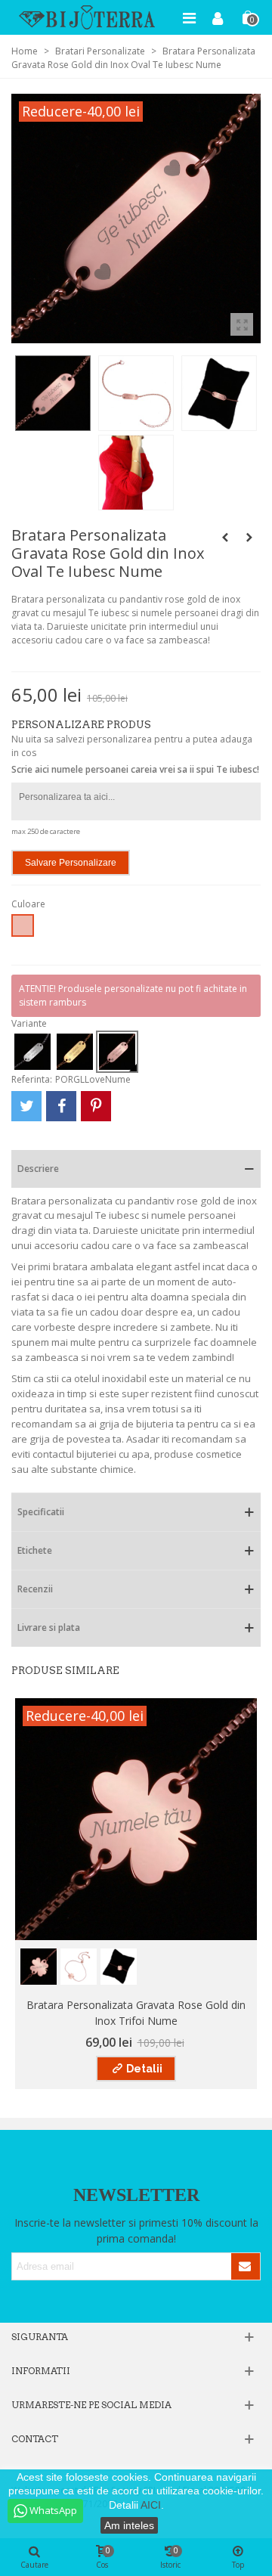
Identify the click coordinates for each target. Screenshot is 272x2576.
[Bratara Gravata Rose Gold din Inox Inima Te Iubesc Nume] (249, 538)
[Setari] (218, 17)
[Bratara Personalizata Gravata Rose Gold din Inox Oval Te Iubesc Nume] (242, 324)
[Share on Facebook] (61, 1106)
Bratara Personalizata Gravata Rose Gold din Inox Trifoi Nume (136, 2013)
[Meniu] (189, 17)
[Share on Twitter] (26, 1106)
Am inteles (129, 2525)
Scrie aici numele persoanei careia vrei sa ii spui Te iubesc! (135, 769)
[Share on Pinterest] (96, 1106)
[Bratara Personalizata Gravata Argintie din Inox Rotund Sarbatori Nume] (225, 538)
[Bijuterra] (87, 17)
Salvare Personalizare (71, 863)
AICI (151, 2505)
